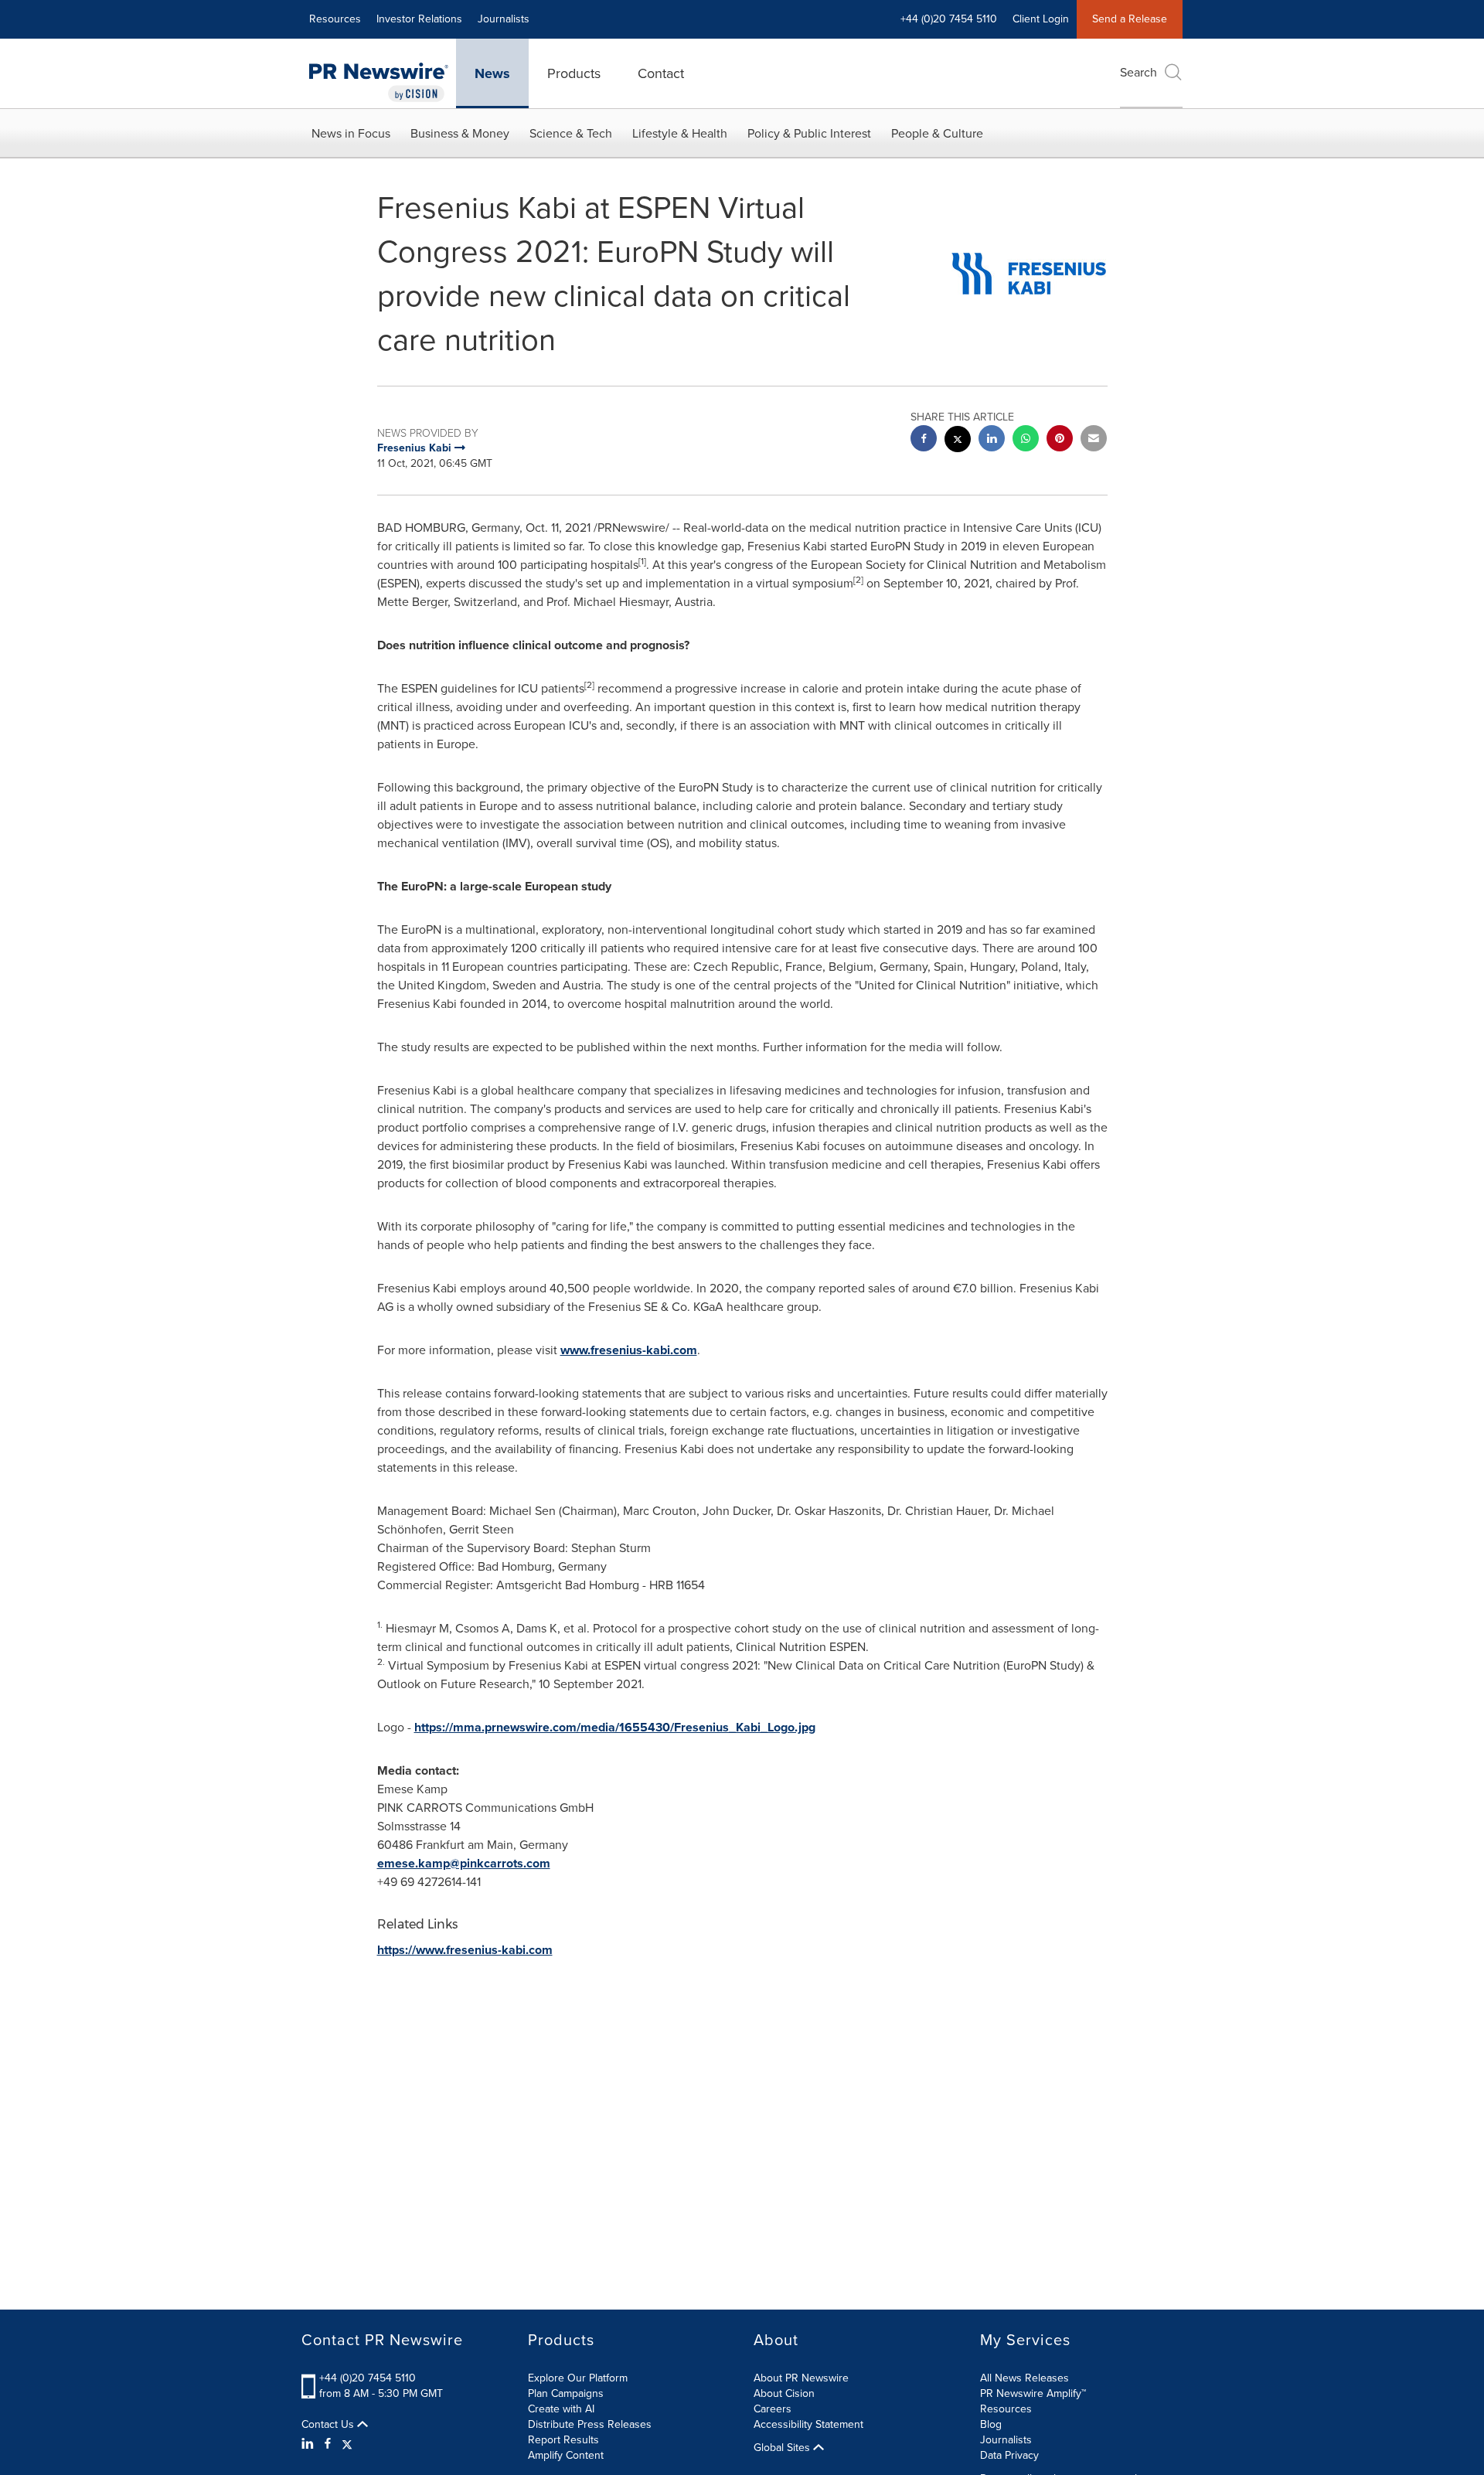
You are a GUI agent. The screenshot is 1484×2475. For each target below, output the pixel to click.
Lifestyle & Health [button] (680, 133)
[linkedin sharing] (992, 440)
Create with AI (561, 2409)
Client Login (1041, 19)
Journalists (504, 19)
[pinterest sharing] (1060, 440)
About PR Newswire (801, 2378)
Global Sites (783, 2448)
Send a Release (1130, 19)
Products (574, 73)
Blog (991, 2424)
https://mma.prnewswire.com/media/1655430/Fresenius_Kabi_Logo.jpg (615, 1727)
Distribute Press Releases (590, 2424)
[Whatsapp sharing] (1026, 440)
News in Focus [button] (351, 133)
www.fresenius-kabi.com (629, 1350)
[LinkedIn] (310, 2444)
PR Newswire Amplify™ (1033, 2393)
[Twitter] (347, 2444)
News (492, 73)
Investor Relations (419, 19)
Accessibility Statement (808, 2424)
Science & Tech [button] (571, 133)
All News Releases (1025, 2378)
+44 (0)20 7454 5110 (368, 2378)
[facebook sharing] (924, 440)
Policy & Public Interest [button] (809, 133)
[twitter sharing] (958, 441)
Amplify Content (566, 2455)
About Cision (784, 2393)
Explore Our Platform (578, 2378)
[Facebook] (328, 2444)
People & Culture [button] (937, 133)
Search (1139, 72)
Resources (335, 19)
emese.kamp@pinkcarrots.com (464, 1863)
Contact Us (329, 2425)
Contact (661, 73)
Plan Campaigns (566, 2393)
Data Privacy (1009, 2455)
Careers (773, 2409)
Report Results (563, 2440)
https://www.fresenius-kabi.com (465, 1950)
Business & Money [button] (460, 133)
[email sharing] (1094, 440)
